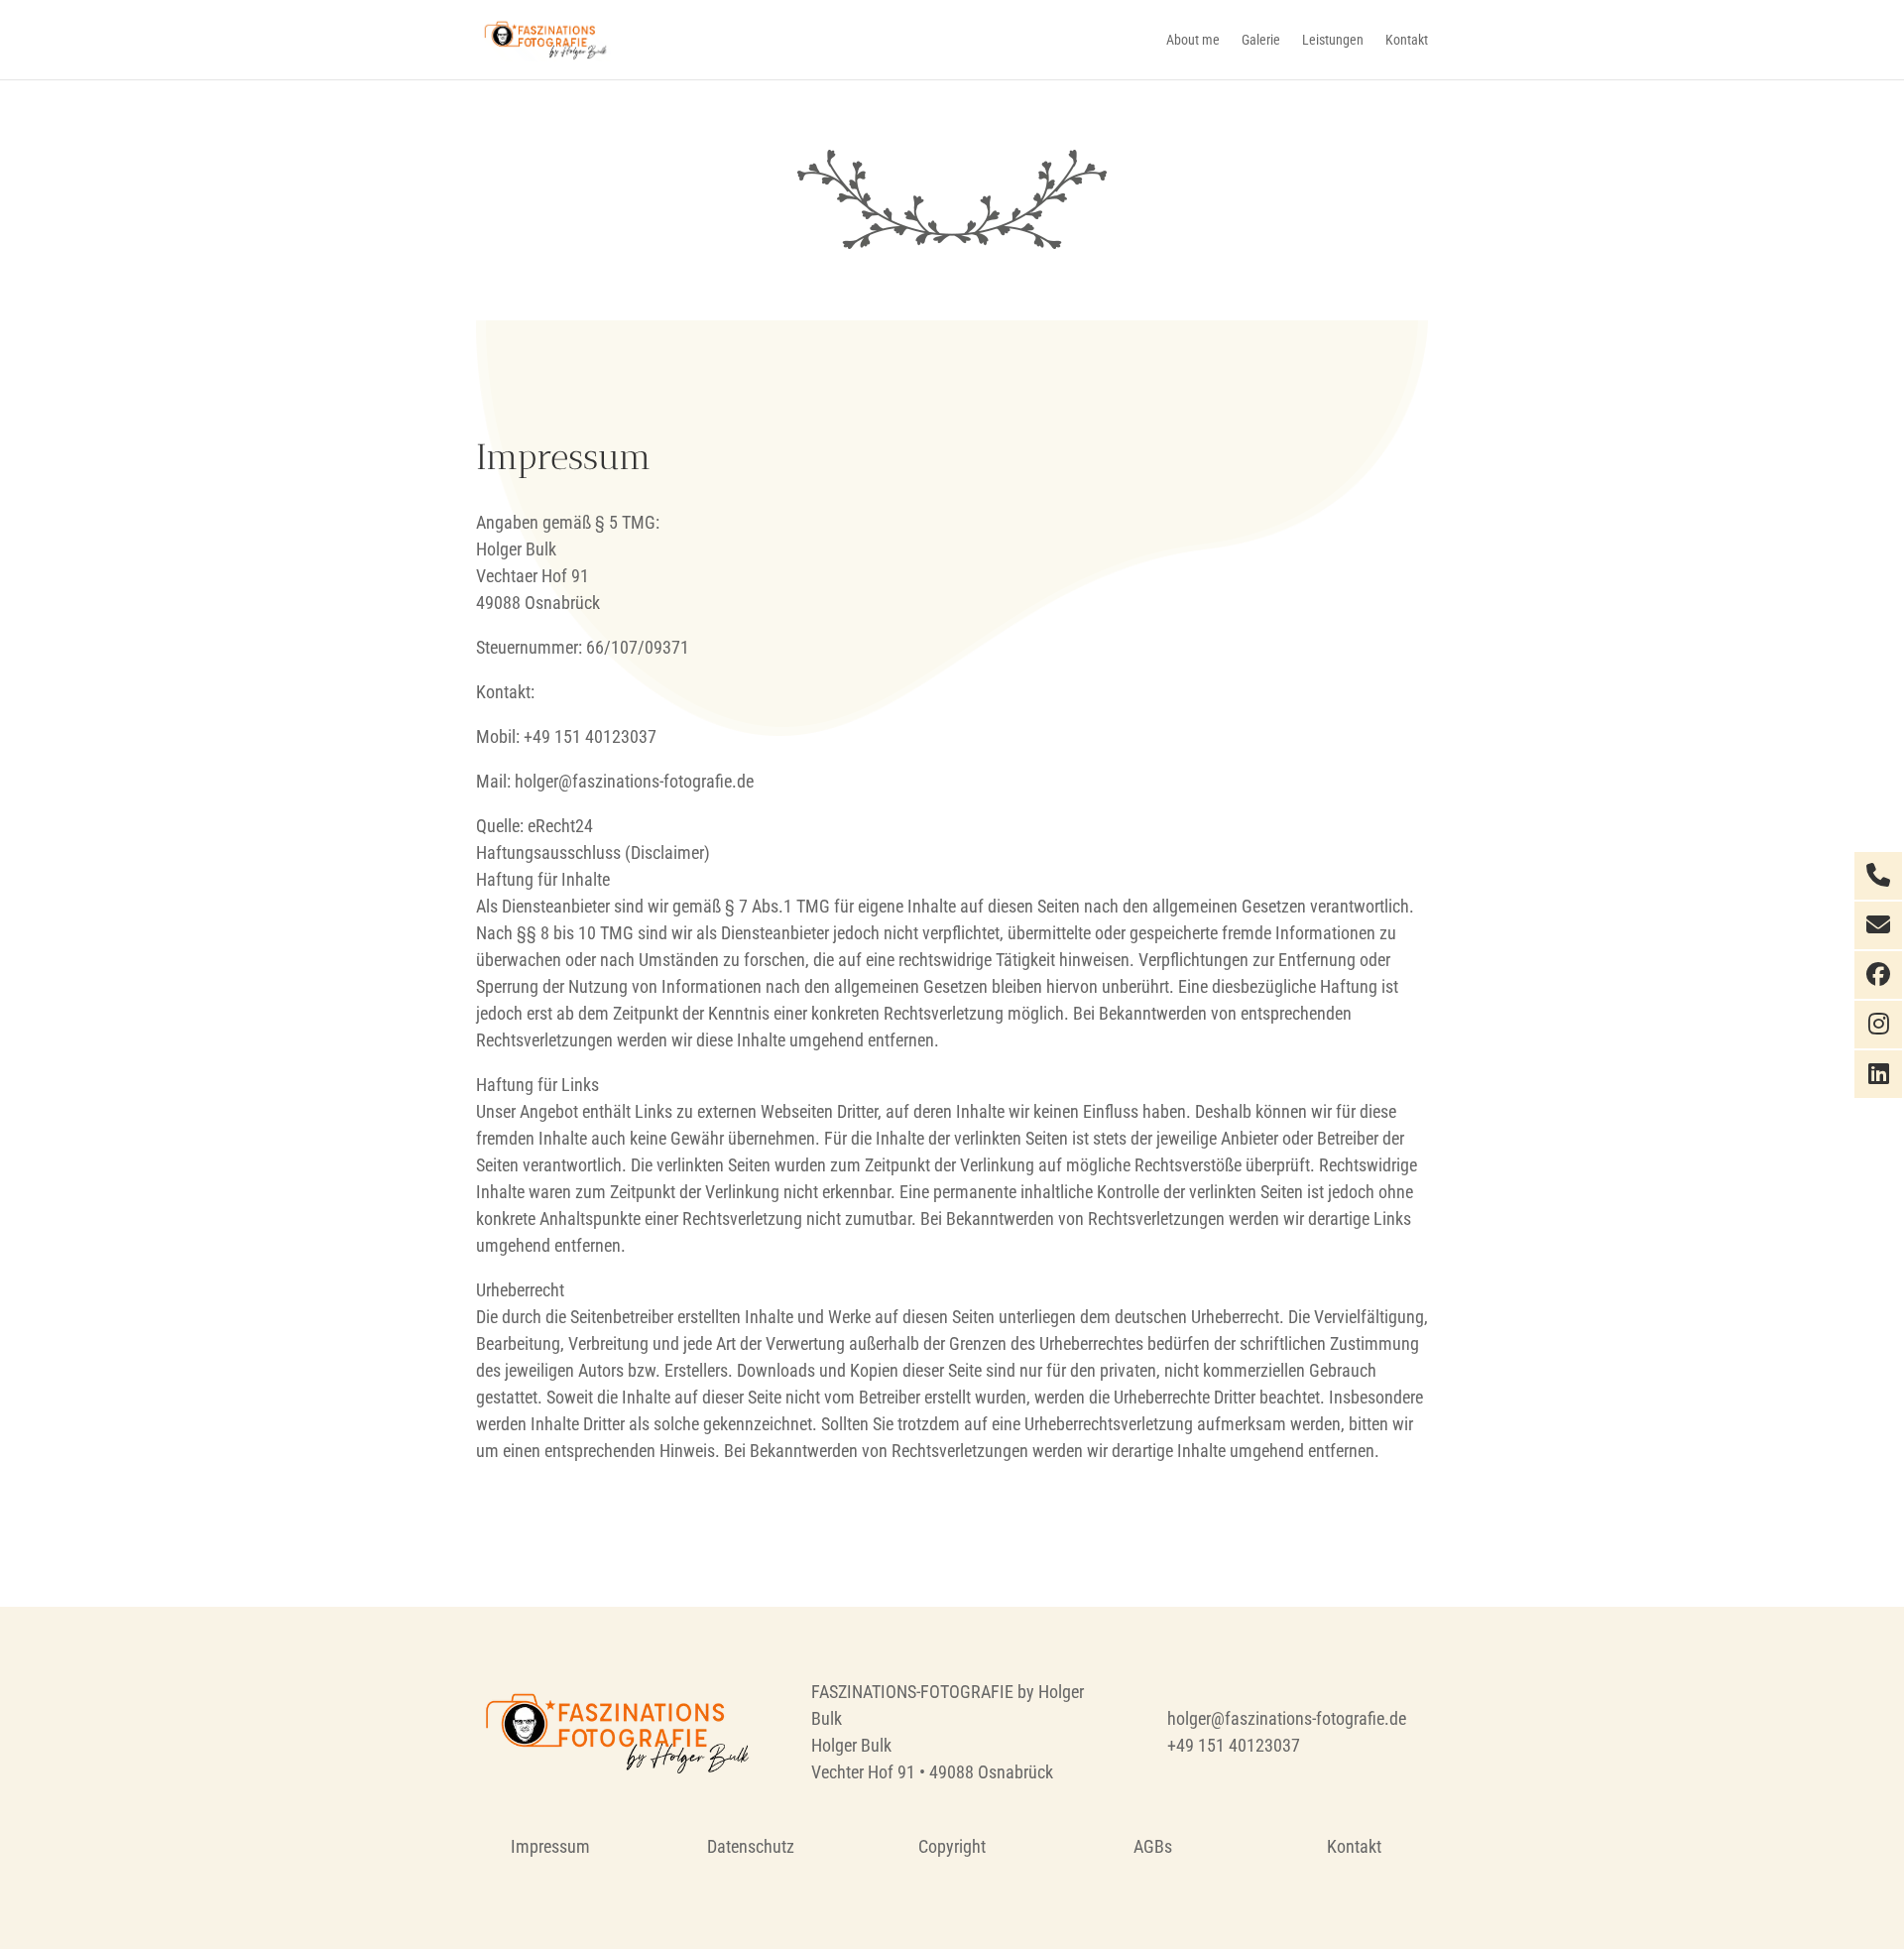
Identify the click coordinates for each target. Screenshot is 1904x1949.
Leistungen (1333, 40)
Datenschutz (751, 1846)
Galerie (1261, 40)
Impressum (550, 1846)
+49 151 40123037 (1234, 1745)
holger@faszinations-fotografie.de (1287, 1718)
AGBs (1153, 1846)
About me (1193, 40)
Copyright (952, 1846)
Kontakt (1407, 40)
